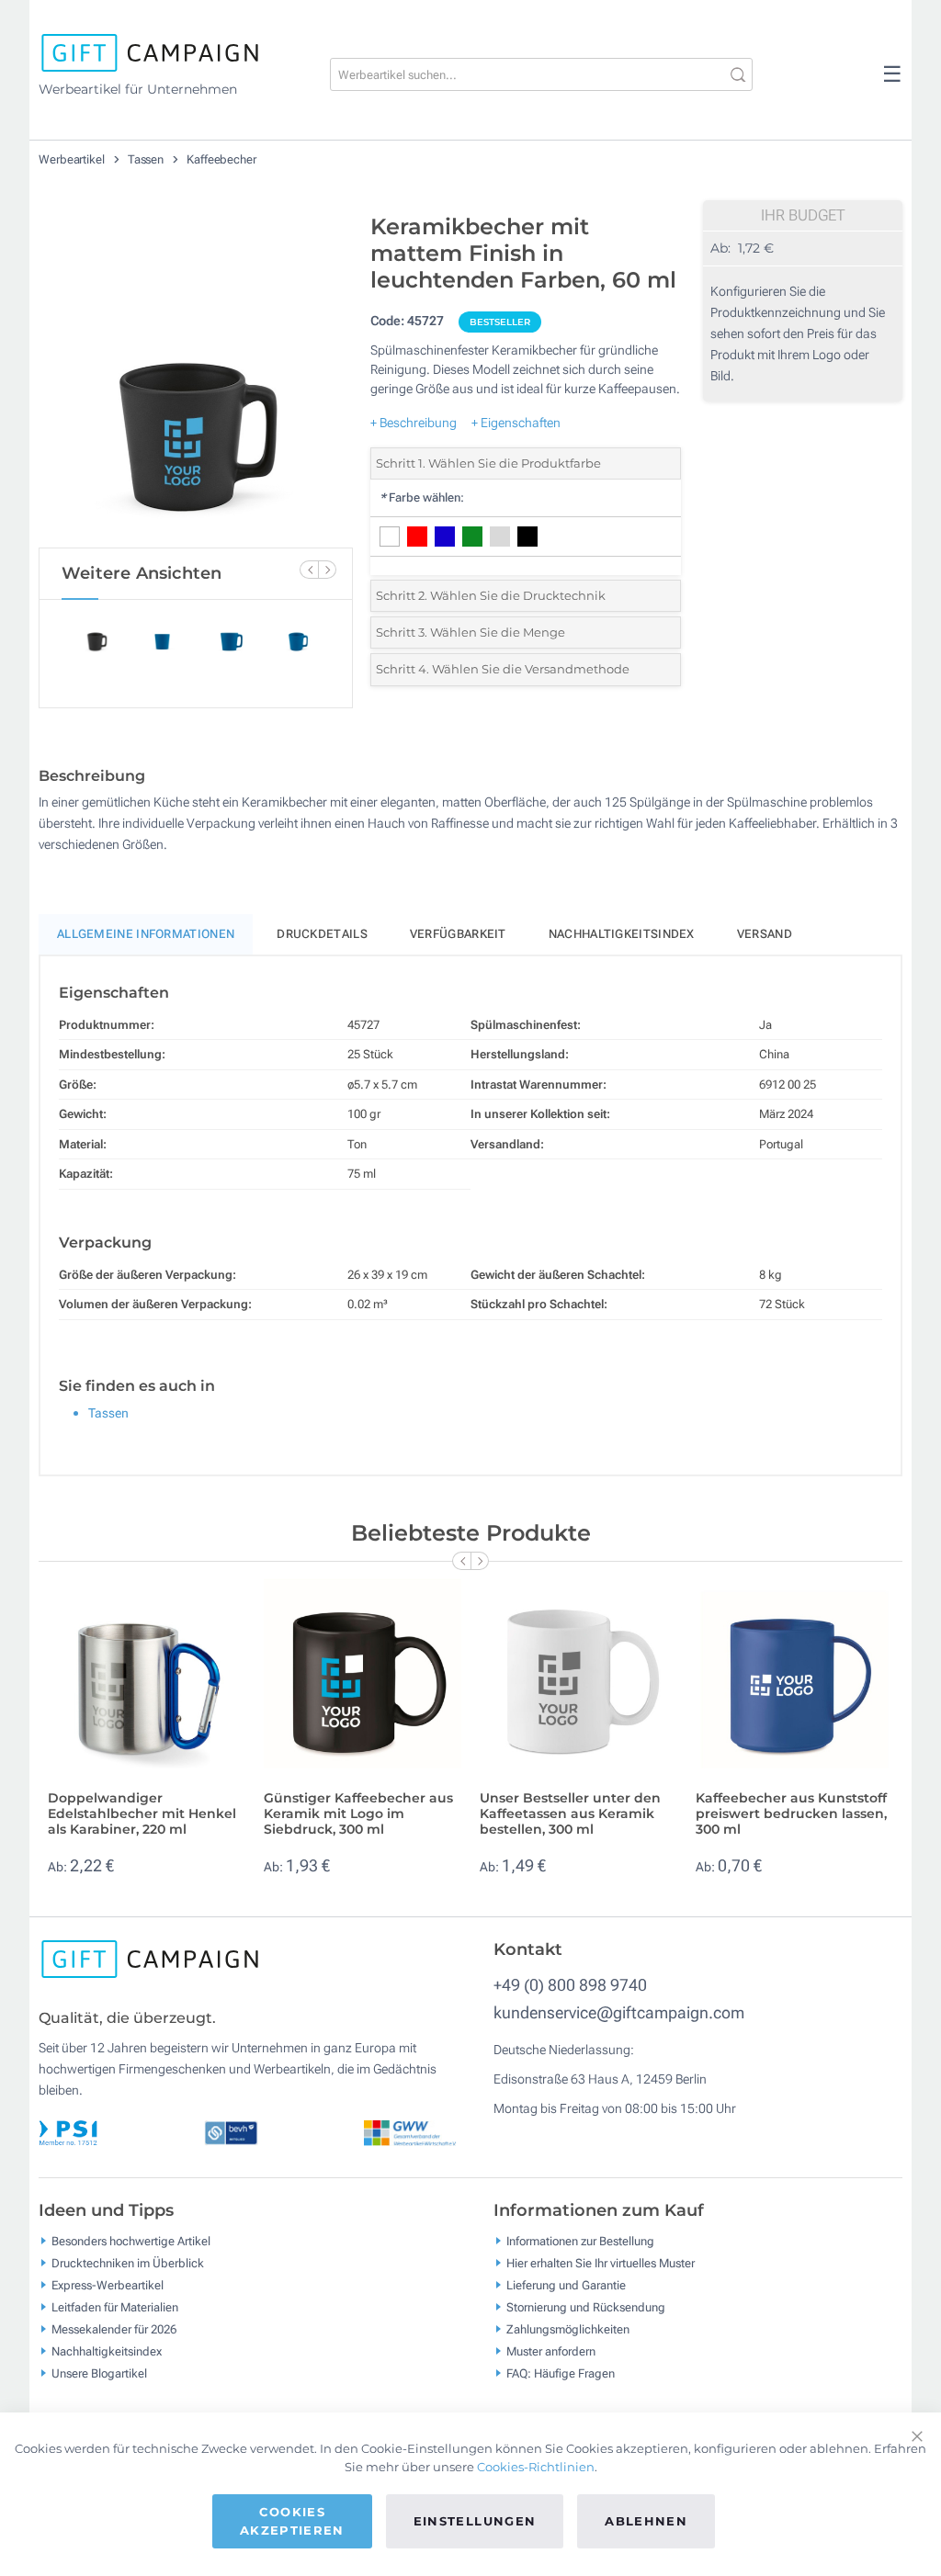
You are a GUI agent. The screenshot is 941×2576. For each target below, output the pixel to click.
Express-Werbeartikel (108, 2285)
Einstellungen (475, 2521)
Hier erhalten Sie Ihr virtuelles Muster (601, 2263)
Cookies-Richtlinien (536, 2467)
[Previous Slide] (309, 570)
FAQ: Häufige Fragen (561, 2373)
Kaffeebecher (221, 159)
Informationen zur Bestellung (580, 2241)
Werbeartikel (73, 159)
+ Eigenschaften (516, 423)
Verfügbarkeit (458, 934)
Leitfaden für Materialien (115, 2307)
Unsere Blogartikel (99, 2373)
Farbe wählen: (422, 497)
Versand (765, 934)
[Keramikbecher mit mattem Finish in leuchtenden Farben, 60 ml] (196, 376)
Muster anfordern (551, 2351)
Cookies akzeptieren (292, 2521)
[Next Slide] (327, 570)
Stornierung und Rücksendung (586, 2307)
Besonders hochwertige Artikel (131, 2241)
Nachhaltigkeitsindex (622, 934)
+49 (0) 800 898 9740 (570, 1985)
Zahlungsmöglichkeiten (568, 2329)
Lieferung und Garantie (566, 2285)
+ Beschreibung (414, 423)
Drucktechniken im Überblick (128, 2263)
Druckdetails (322, 934)
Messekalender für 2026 (114, 2329)
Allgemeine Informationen (146, 934)
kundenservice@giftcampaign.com (619, 2012)
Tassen (147, 159)
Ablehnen (646, 2521)
